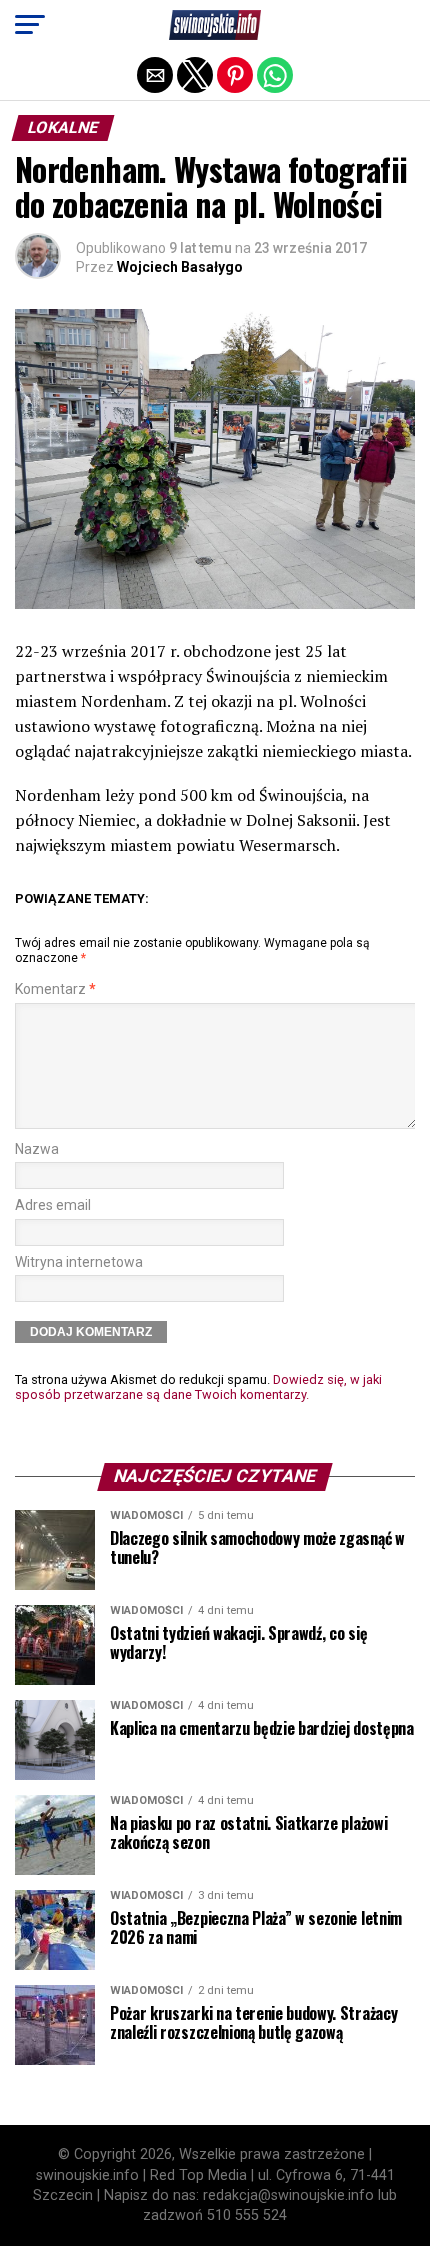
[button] (30, 25)
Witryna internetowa (79, 1262)
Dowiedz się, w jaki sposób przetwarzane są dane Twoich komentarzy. (198, 1387)
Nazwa (37, 1149)
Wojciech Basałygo (180, 267)
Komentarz (55, 989)
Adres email (53, 1205)
